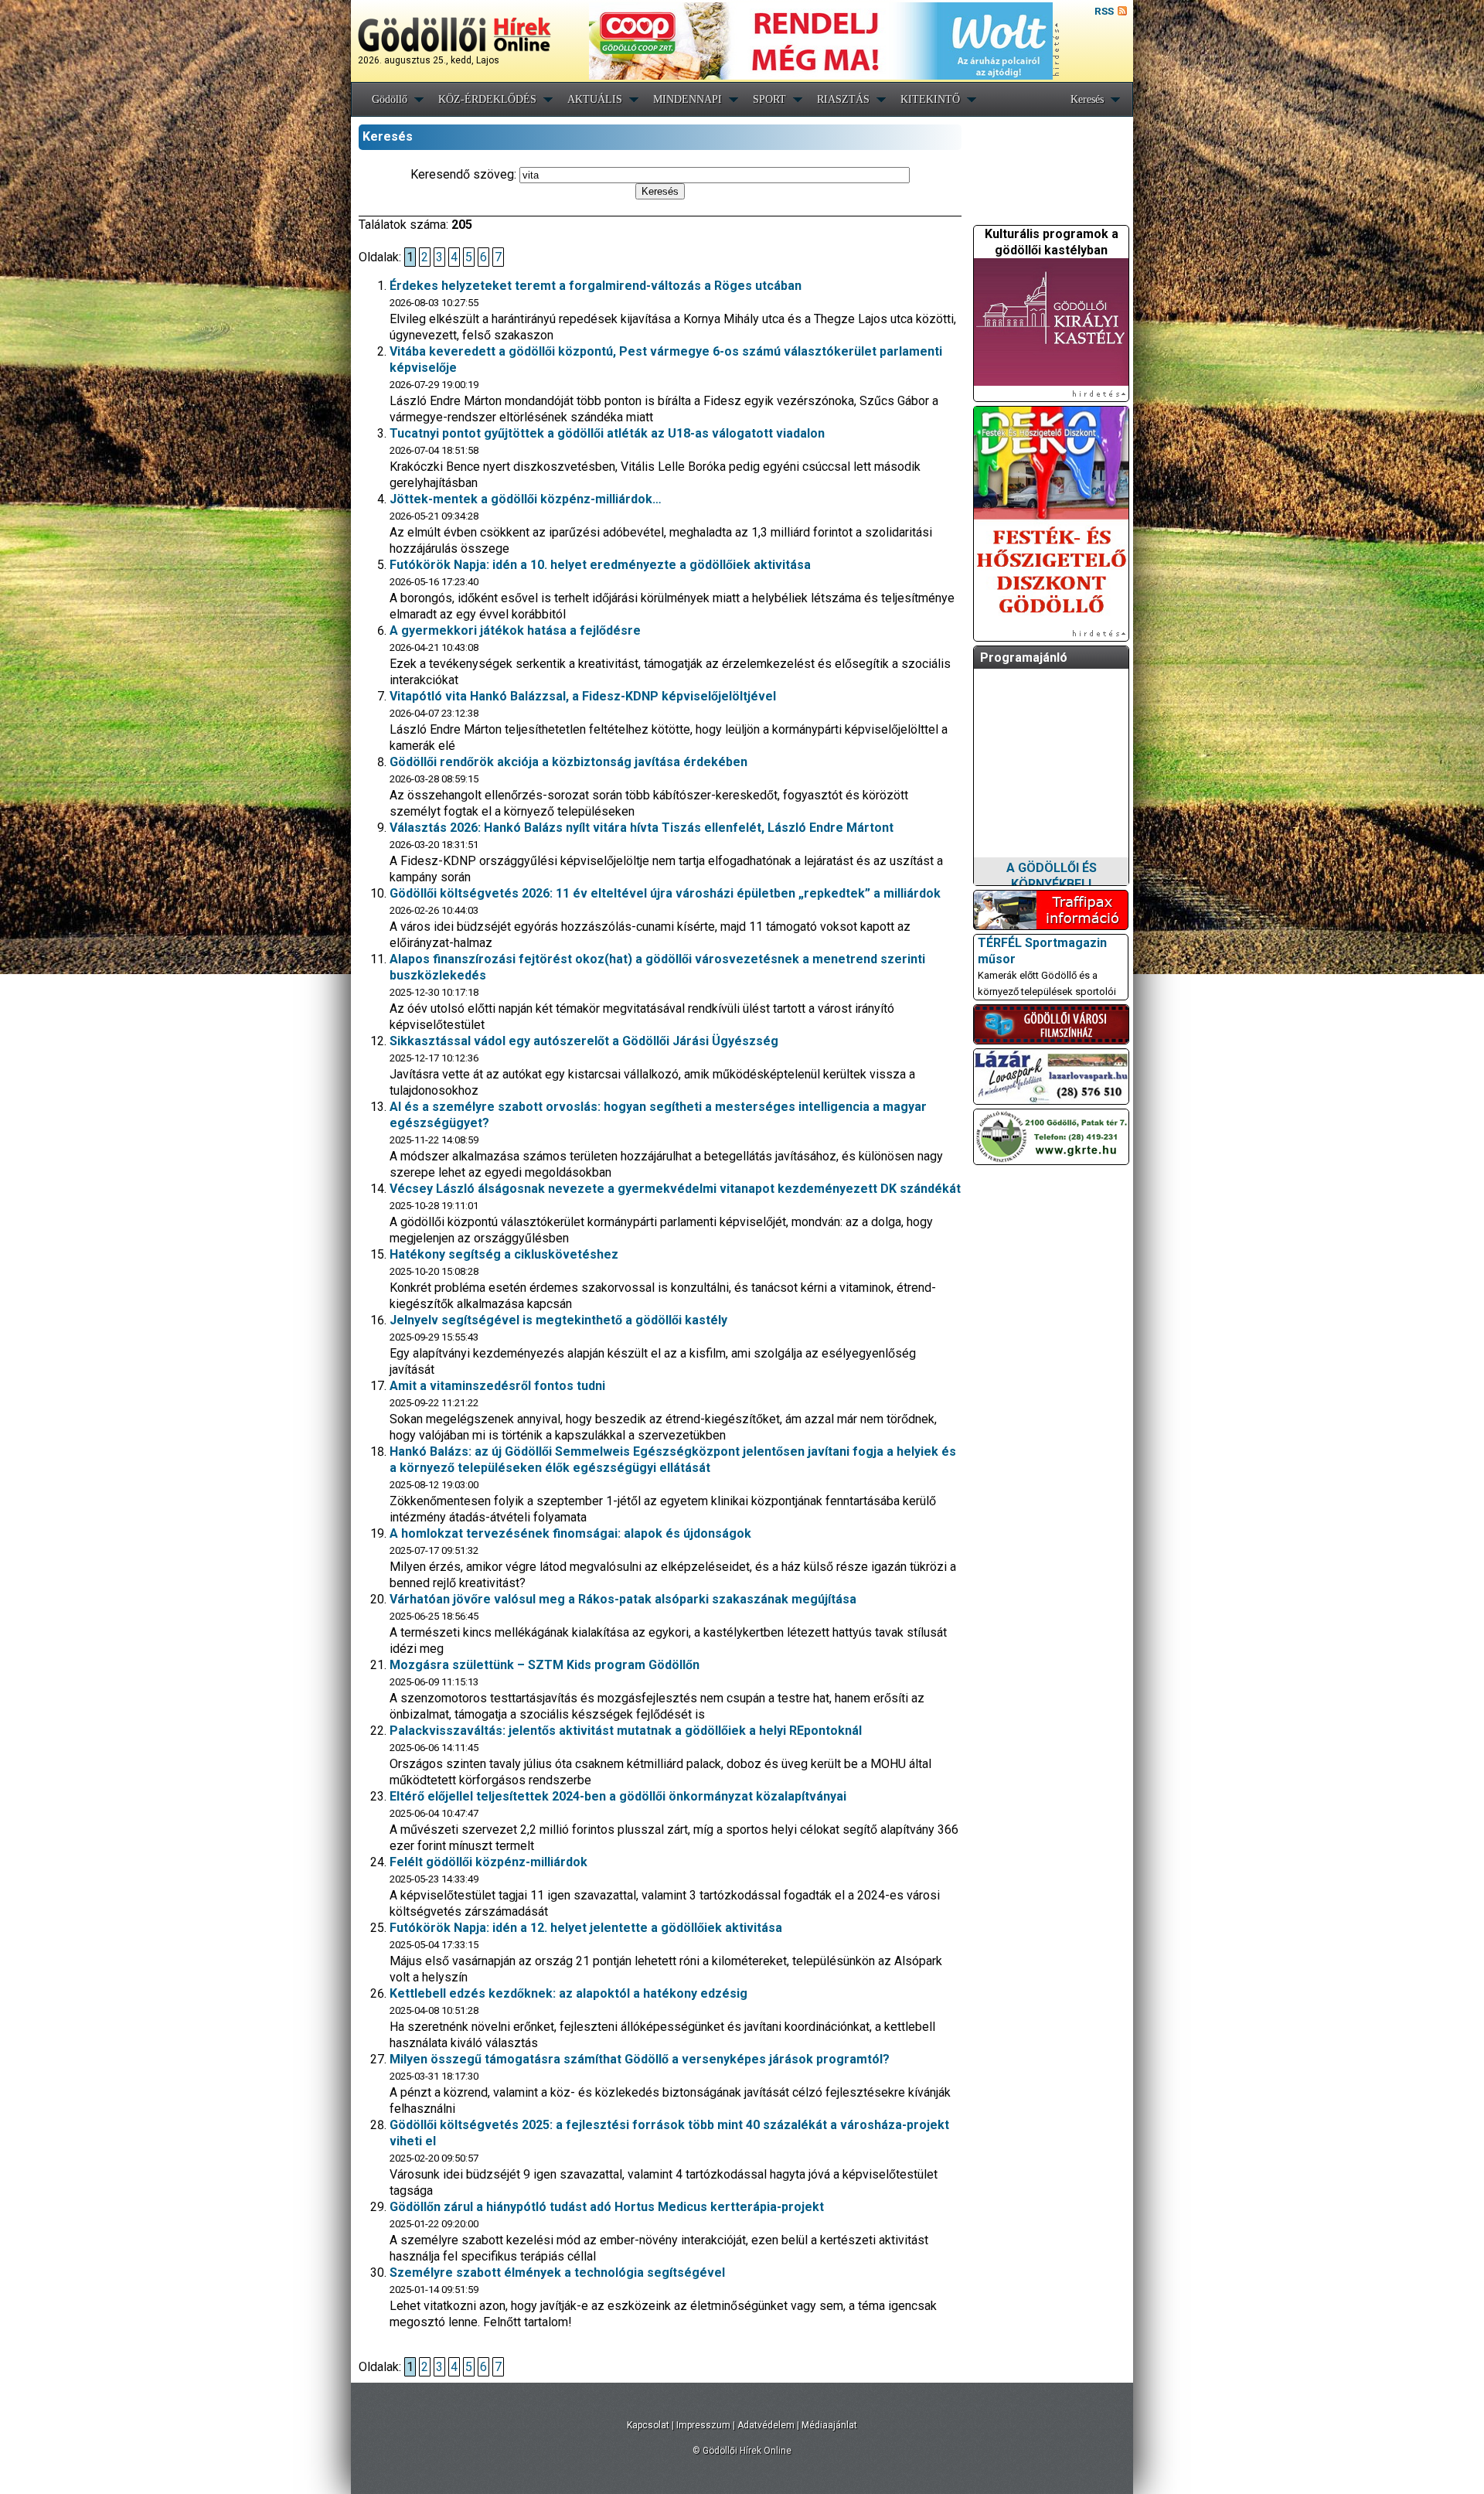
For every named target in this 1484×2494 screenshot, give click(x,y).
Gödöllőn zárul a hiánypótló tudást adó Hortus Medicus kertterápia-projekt (607, 2207)
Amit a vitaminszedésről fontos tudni (497, 1386)
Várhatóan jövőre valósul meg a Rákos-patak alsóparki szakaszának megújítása (623, 1599)
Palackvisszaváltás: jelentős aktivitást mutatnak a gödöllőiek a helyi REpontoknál (626, 1731)
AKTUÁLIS (595, 99)
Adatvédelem (766, 2425)
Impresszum (703, 2425)
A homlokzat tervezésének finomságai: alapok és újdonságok (570, 1533)
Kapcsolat (648, 2425)
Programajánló (1024, 658)
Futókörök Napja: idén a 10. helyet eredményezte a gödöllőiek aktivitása (600, 565)
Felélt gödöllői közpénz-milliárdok (488, 1862)
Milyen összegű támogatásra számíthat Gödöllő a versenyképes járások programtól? (640, 2059)
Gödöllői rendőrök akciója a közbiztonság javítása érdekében (568, 762)
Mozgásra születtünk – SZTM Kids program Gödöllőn (545, 1665)
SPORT (769, 99)
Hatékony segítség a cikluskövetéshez (504, 1254)
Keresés (1087, 99)
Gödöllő (390, 99)
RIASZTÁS (843, 99)
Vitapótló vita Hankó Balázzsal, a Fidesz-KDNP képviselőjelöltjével (583, 696)
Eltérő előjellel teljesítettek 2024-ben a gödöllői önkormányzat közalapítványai (618, 1796)
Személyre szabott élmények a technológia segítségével (557, 2273)
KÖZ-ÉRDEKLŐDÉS (487, 99)
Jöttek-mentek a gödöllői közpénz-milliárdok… (526, 499)
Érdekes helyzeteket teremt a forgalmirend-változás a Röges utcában (596, 286)
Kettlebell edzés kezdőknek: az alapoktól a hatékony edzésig (568, 1993)
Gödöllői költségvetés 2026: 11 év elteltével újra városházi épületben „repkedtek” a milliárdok (665, 893)
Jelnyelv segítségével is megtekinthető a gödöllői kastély (558, 1320)
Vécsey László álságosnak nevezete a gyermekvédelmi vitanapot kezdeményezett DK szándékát (675, 1189)
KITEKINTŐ (930, 99)
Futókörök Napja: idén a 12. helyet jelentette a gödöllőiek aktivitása (586, 1928)
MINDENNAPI (688, 99)
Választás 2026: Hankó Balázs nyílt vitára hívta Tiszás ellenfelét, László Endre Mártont (642, 828)
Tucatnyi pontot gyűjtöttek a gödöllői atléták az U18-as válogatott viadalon (607, 433)
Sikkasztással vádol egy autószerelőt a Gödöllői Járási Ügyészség (584, 1041)
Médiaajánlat (829, 2425)
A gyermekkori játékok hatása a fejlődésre (515, 630)
